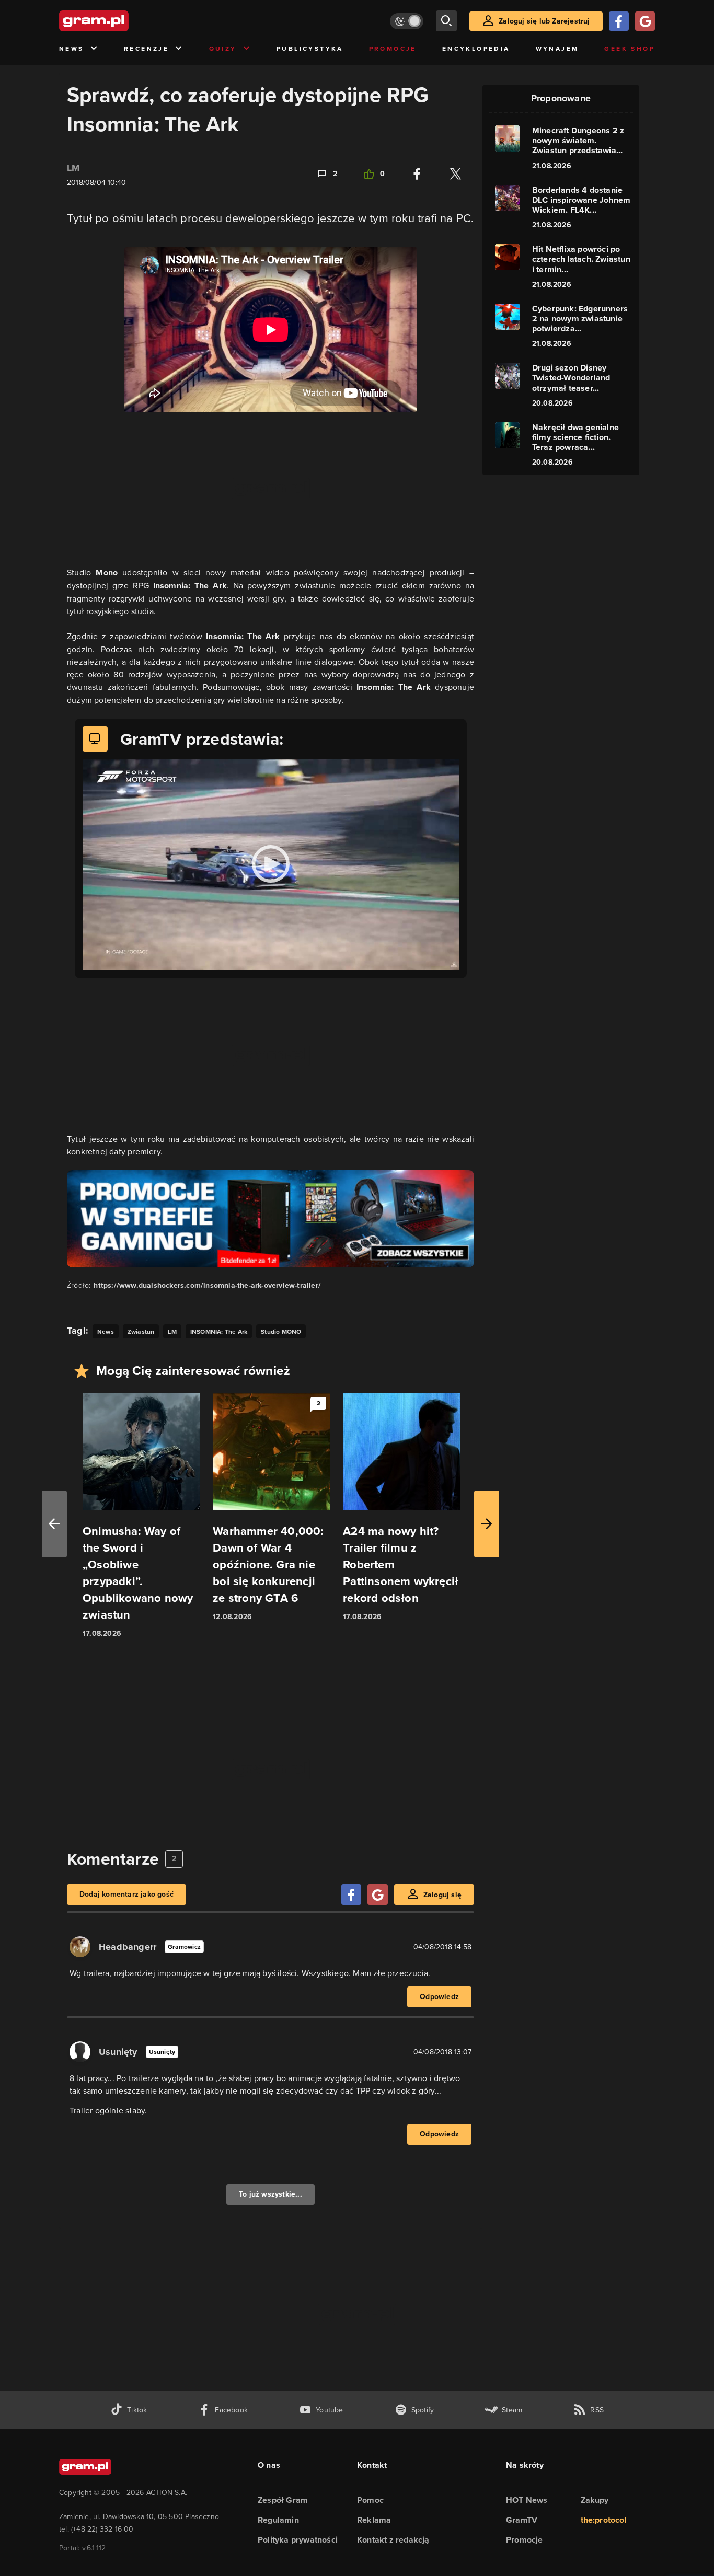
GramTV (522, 2520)
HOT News (527, 2500)
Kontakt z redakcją (393, 2540)
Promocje (393, 49)
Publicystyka (310, 49)
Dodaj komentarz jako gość (126, 1894)
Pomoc (370, 2500)
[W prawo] (487, 1524)
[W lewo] (54, 1524)
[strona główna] (120, 21)
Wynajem (557, 49)
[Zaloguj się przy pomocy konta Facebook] (619, 21)
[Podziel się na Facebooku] (417, 174)
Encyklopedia (476, 49)
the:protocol (604, 2520)
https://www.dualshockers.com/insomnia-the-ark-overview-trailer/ (207, 1285)
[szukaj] (446, 21)
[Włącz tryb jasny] (407, 21)
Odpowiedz (439, 1997)
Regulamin (278, 2520)
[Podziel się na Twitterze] (455, 174)
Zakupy (595, 2500)
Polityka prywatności (298, 2540)
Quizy (223, 49)
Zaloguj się (442, 1895)
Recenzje (146, 49)
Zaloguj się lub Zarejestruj (544, 21)
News (72, 49)
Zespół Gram (283, 2500)
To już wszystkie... (270, 2194)
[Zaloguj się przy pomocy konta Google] (645, 21)
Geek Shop (630, 49)
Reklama (374, 2520)
